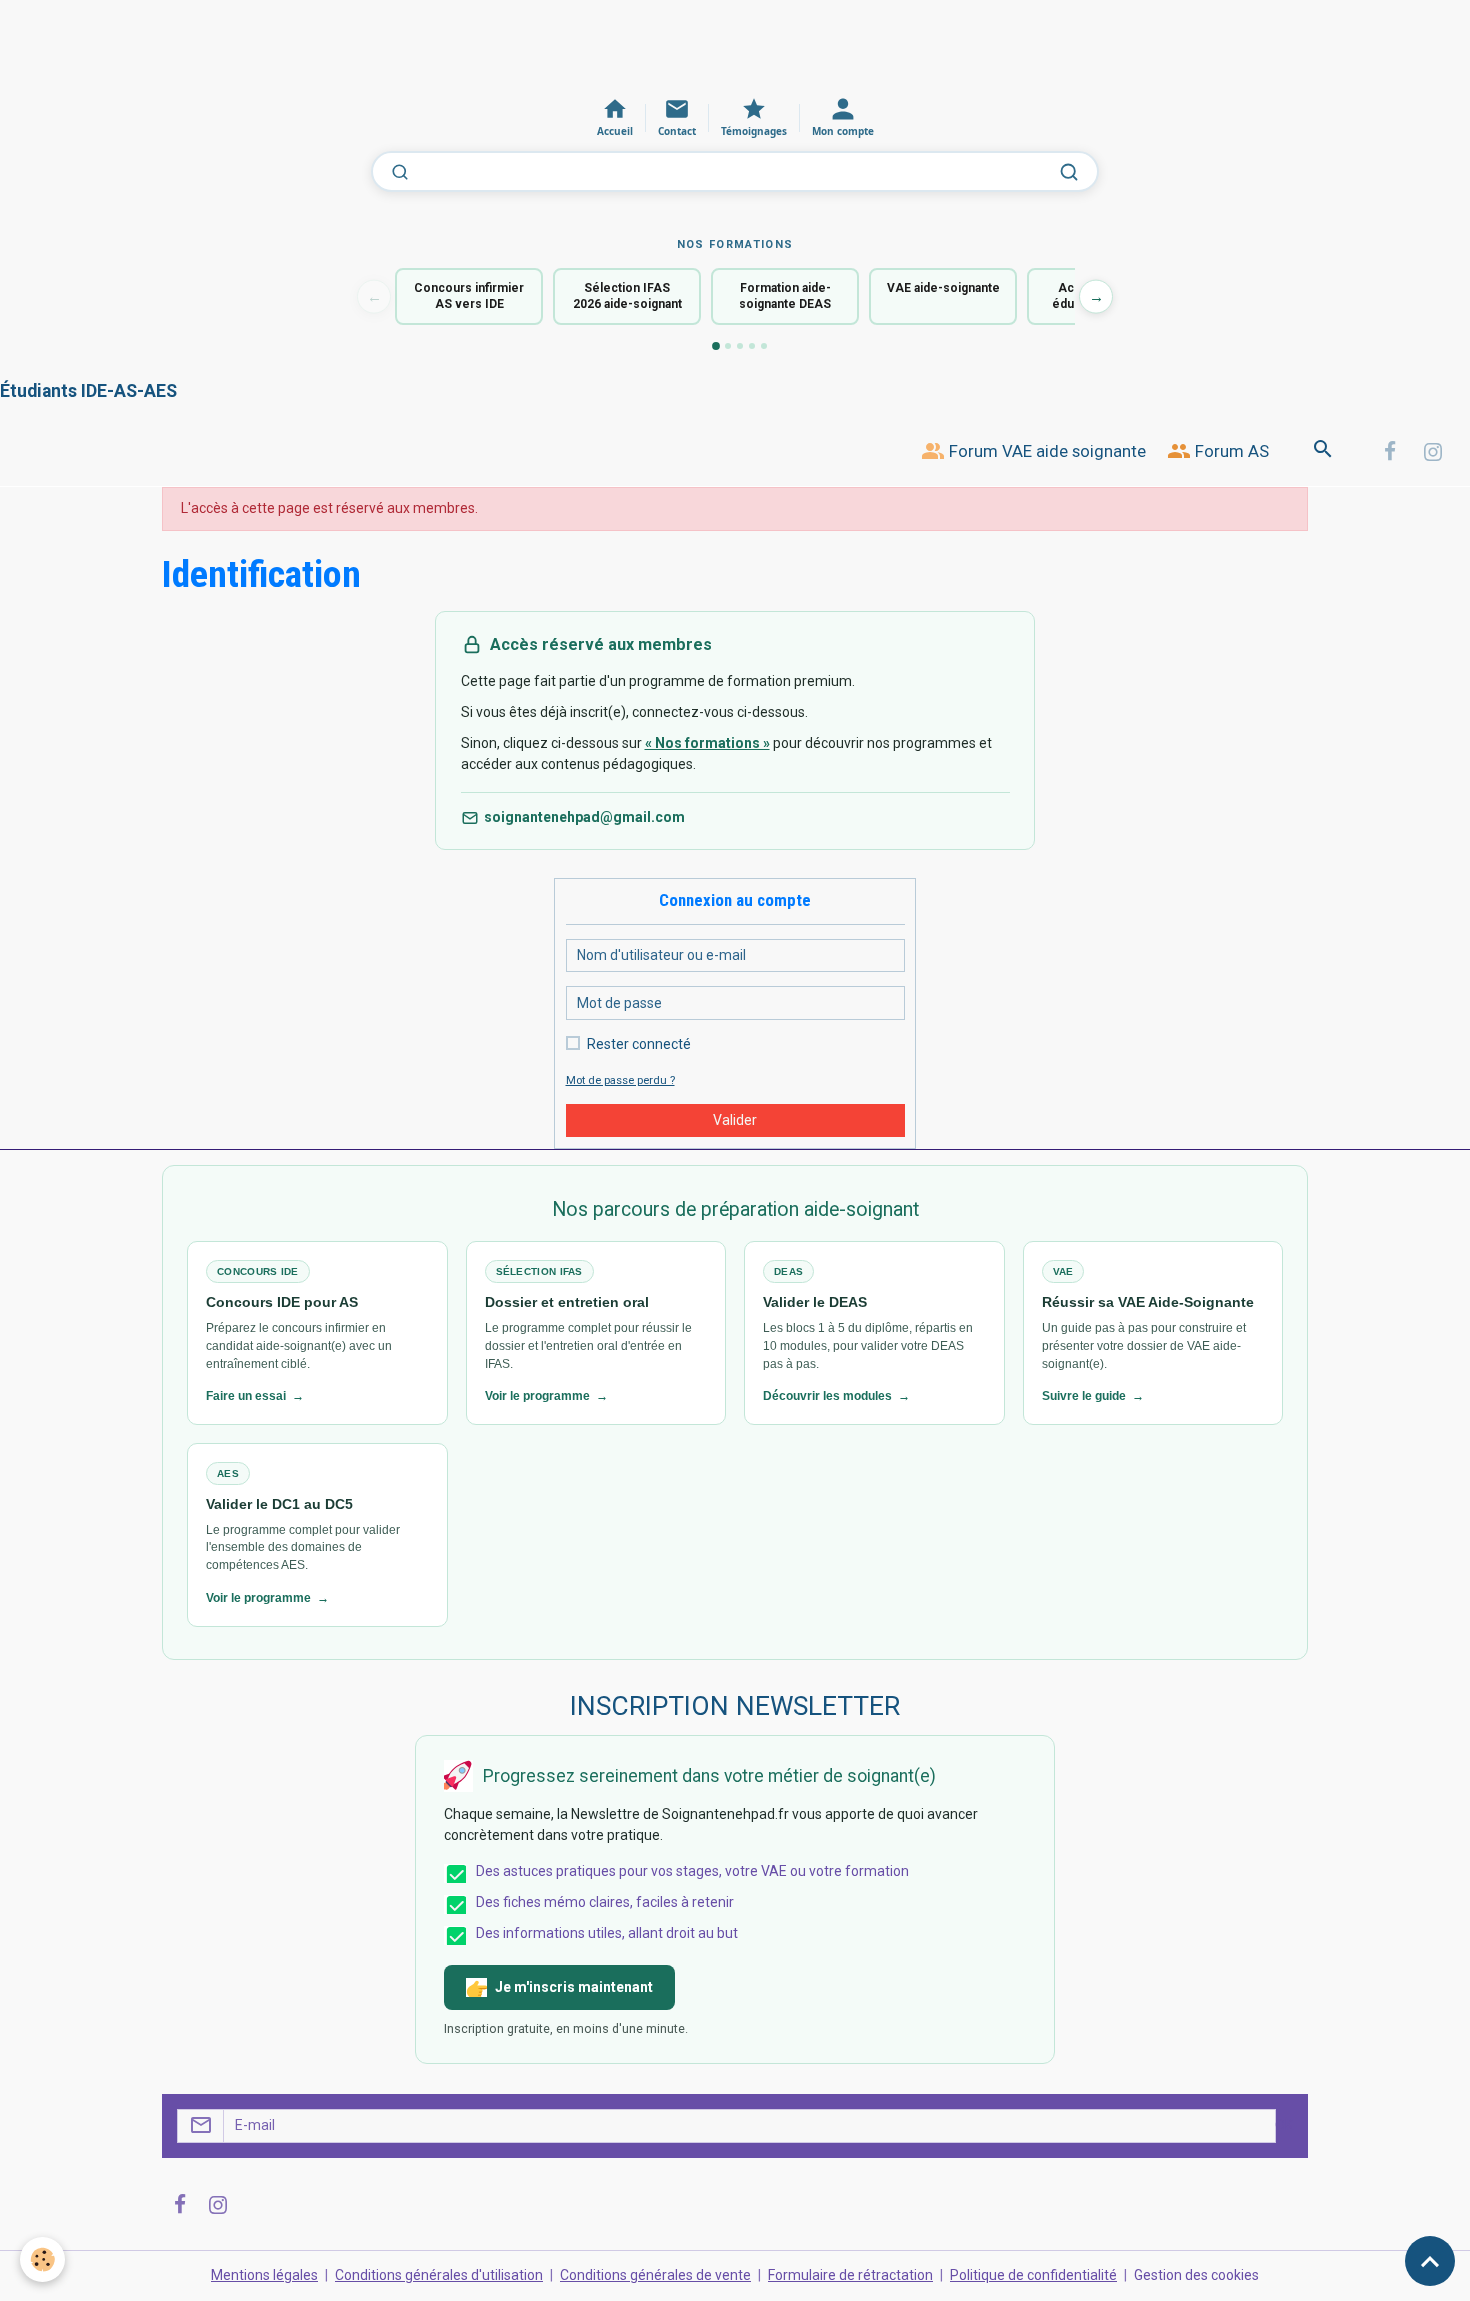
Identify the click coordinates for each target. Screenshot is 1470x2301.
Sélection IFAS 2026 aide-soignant (627, 296)
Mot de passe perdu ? (620, 1080)
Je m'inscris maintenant (574, 1987)
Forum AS (1230, 451)
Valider (735, 1120)
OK (1284, 2125)
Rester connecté (639, 1044)
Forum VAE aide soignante (1045, 451)
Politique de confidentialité (1033, 2275)
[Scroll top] (1430, 2261)
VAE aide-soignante (943, 288)
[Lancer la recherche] (1069, 172)
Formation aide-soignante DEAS (785, 296)
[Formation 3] (740, 346)
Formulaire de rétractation (850, 2275)
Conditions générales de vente (655, 2275)
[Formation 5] (764, 346)
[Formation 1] (716, 346)
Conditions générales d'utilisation (439, 2275)
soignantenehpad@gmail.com (584, 817)
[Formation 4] (752, 346)
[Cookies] (42, 2259)
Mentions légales (264, 2275)
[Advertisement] (364, 45)
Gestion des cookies (1196, 2275)
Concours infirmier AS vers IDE (469, 296)
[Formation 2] (728, 346)
